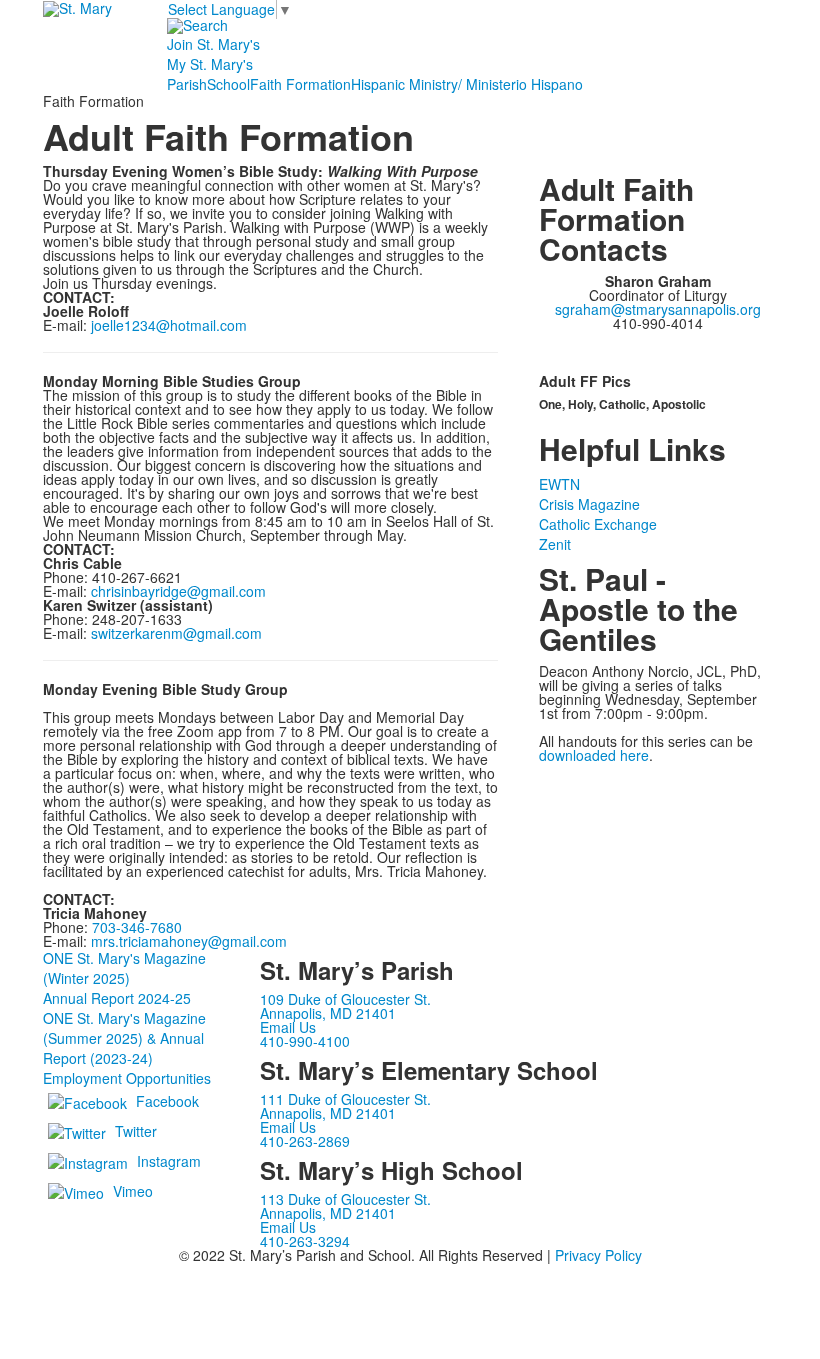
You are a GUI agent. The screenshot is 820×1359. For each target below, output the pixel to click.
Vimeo (133, 1190)
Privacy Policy (598, 1255)
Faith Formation (300, 84)
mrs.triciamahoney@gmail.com (189, 941)
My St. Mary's (210, 64)
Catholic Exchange (598, 524)
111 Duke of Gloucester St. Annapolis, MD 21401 (345, 1106)
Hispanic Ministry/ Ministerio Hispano (467, 84)
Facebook (167, 1100)
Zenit (555, 544)
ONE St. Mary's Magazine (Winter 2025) (124, 968)
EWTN (559, 484)
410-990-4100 (305, 1041)
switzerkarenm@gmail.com (176, 633)
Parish (187, 84)
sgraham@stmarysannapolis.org (658, 309)
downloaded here (594, 755)
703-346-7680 (137, 927)
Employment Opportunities (127, 1078)
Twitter (136, 1130)
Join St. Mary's (213, 44)
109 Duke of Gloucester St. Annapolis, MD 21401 (345, 1006)
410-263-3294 (305, 1241)
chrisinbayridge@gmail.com (178, 591)
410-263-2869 (305, 1141)
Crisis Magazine (589, 504)
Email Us (288, 1027)
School (228, 84)
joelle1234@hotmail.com (169, 325)
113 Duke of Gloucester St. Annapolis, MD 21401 (345, 1206)
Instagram (169, 1160)
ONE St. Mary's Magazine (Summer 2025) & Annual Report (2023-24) (124, 1038)
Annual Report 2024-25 (117, 998)
